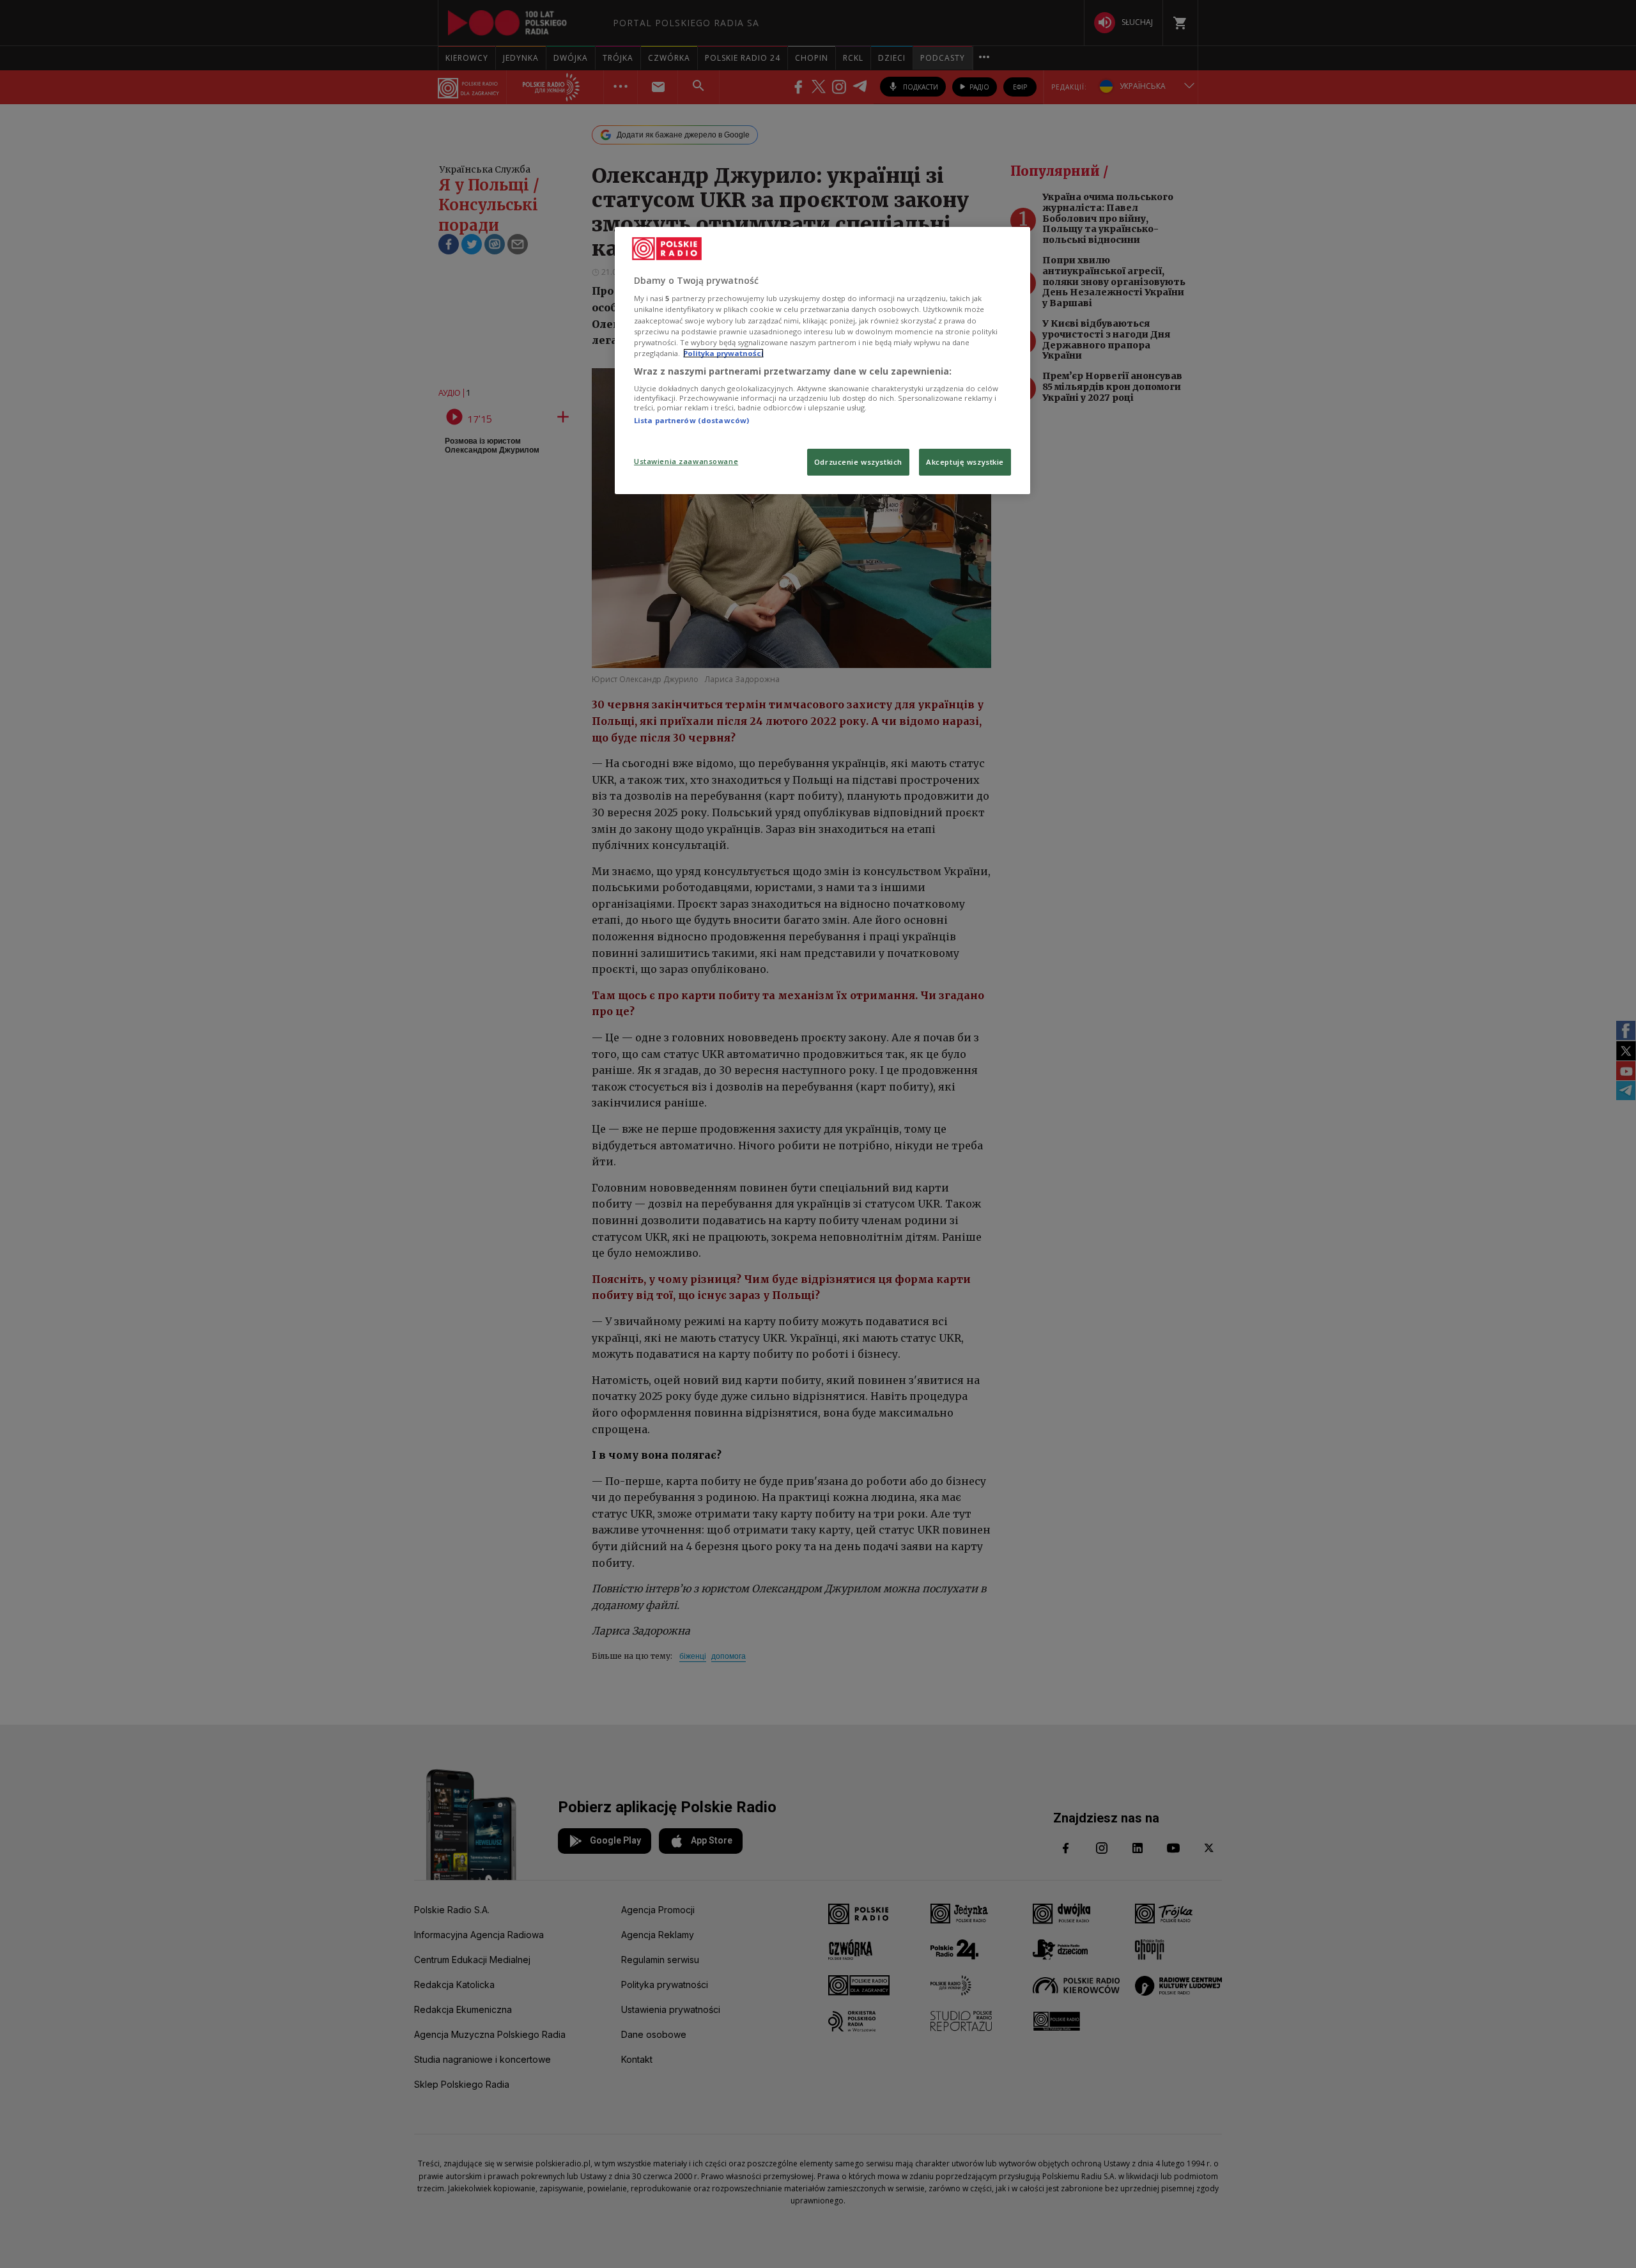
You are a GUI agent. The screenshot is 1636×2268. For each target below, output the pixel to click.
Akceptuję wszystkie (965, 462)
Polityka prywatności (723, 353)
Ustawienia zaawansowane (686, 461)
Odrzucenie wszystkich (858, 462)
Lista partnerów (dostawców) (691, 420)
